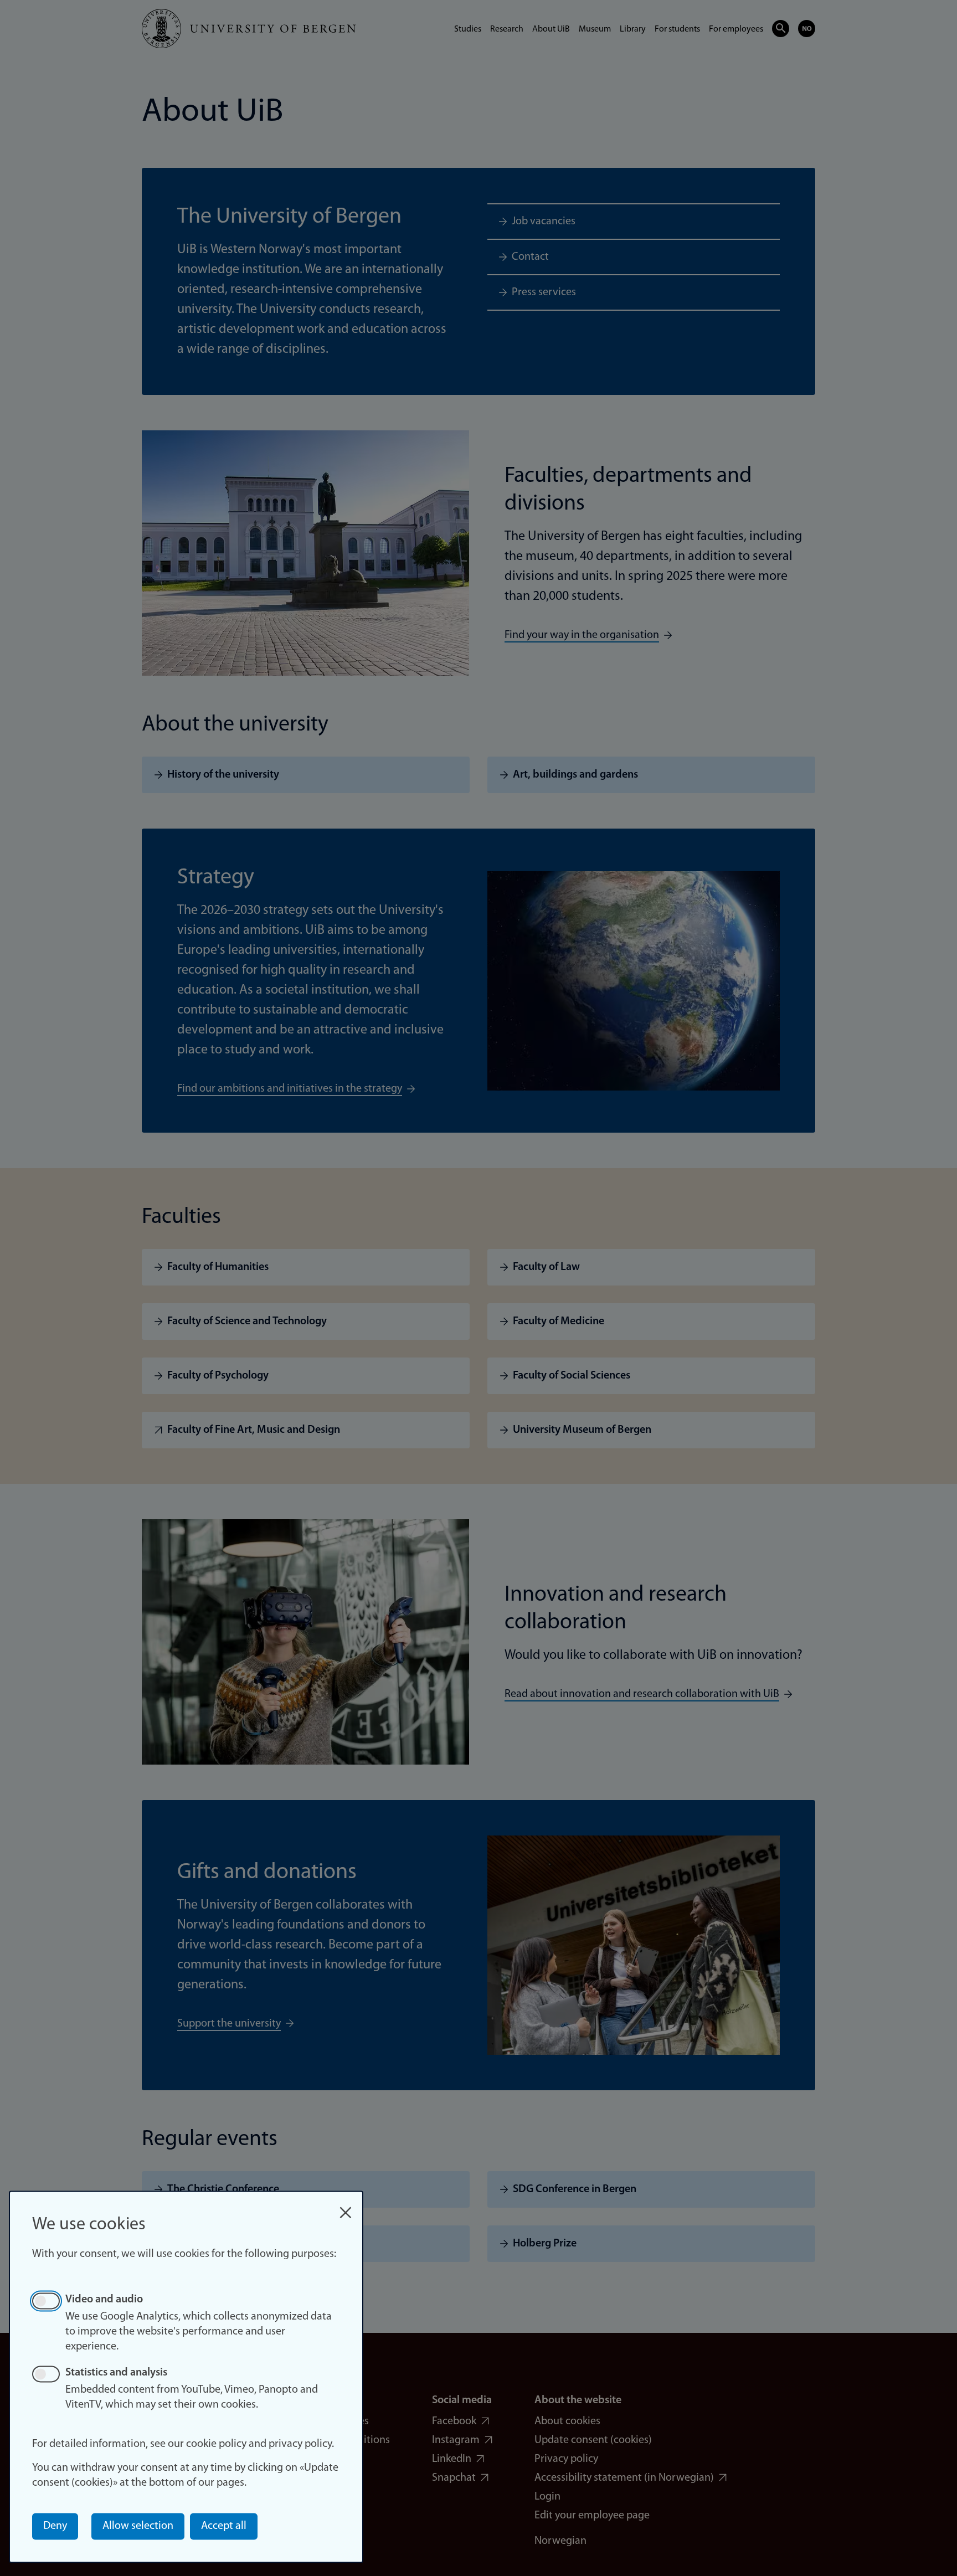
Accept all (224, 2526)
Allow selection (138, 2526)
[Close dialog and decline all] (346, 2207)
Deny (55, 2526)
